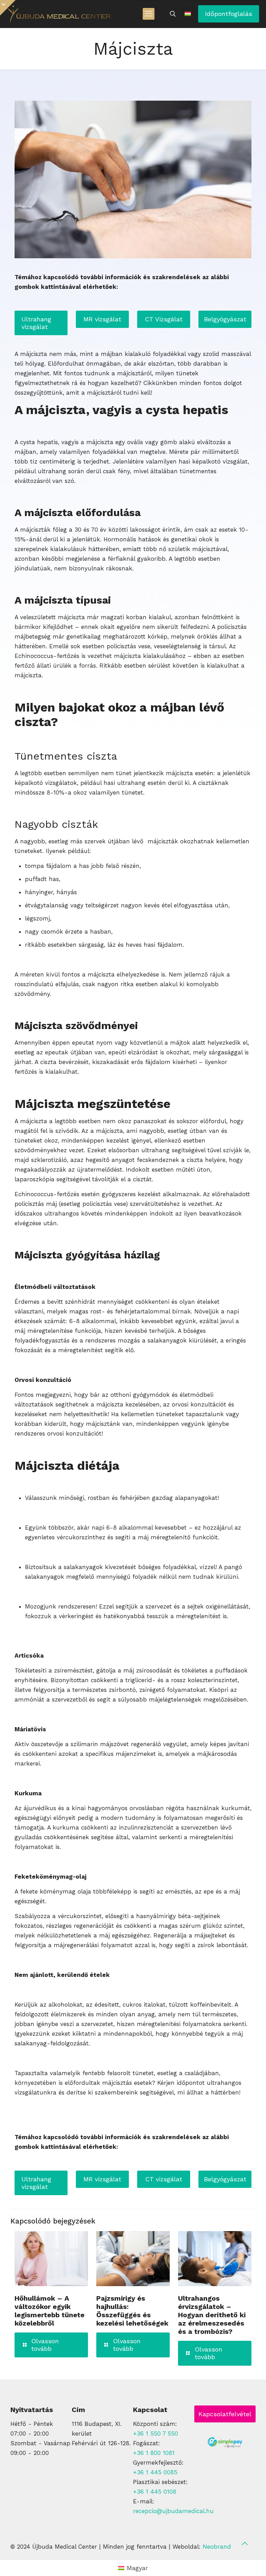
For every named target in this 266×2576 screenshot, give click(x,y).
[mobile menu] (149, 14)
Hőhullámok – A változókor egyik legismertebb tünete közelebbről (50, 2311)
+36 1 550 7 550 (156, 2433)
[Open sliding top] (8, 8)
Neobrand (217, 2547)
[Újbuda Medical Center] (59, 14)
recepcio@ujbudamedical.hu (173, 2511)
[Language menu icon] (188, 14)
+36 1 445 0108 (155, 2492)
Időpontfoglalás (229, 14)
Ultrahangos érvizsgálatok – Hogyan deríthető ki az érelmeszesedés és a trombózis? (212, 2315)
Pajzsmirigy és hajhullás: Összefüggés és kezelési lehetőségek (132, 2311)
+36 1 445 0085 (155, 2472)
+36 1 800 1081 (154, 2453)
